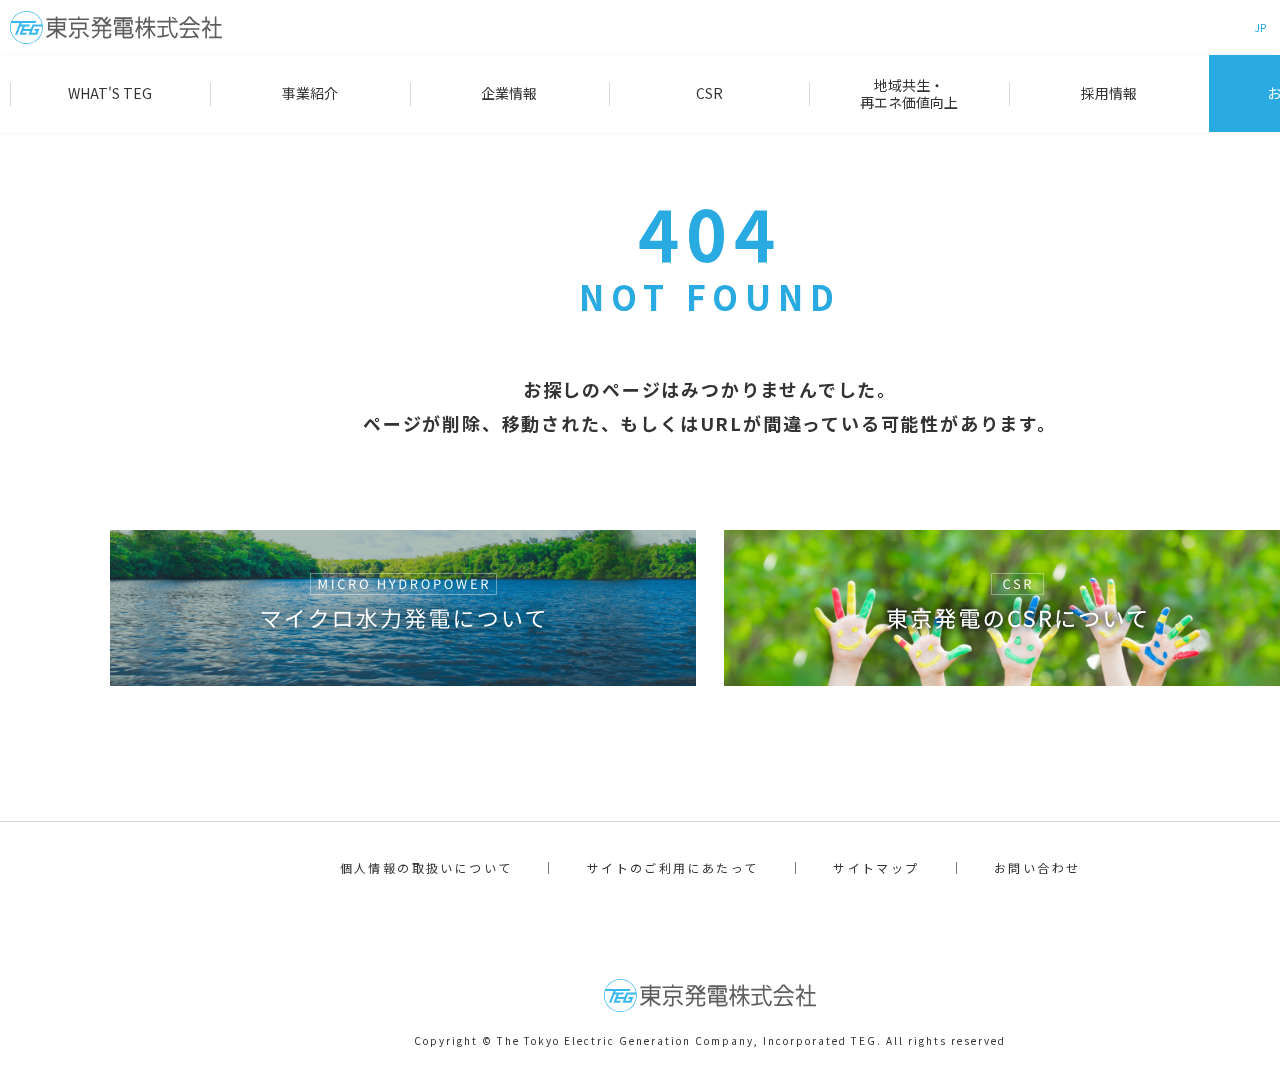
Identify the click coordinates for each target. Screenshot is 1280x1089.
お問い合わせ (1037, 867)
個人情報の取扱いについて (426, 867)
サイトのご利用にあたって (673, 867)
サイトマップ (876, 867)
